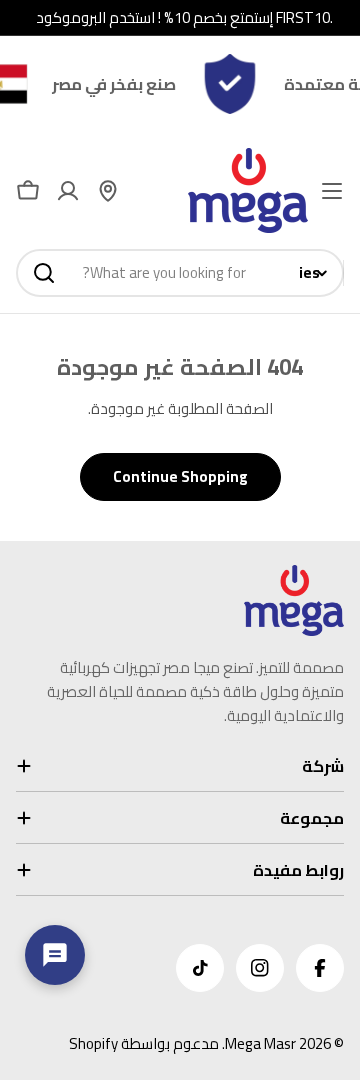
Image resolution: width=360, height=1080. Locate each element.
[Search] (44, 273)
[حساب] (68, 191)
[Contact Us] (55, 955)
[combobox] (180, 273)
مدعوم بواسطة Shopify (144, 1043)
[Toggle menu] (332, 191)
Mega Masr (260, 1043)
